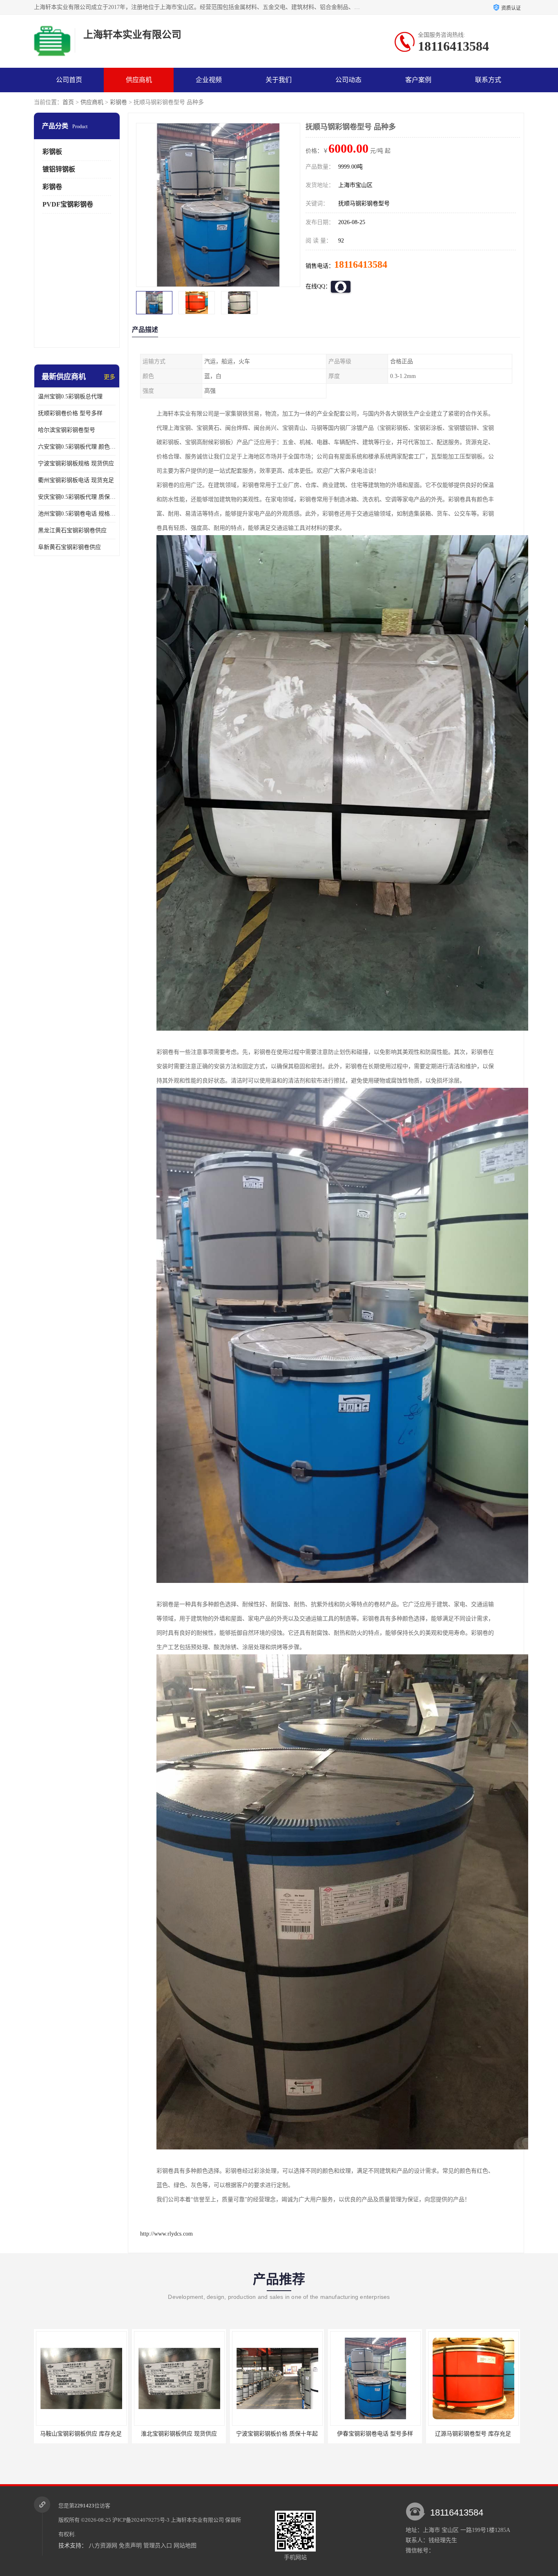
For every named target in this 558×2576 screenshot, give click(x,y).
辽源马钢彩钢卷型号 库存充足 (277, 2434)
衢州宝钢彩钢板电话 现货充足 (76, 480)
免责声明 (130, 2546)
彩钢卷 (118, 102)
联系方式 (488, 80)
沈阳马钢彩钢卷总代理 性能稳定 (473, 2434)
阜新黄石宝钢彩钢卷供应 (69, 547)
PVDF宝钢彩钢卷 (68, 204)
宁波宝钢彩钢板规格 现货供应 (76, 463)
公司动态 (348, 80)
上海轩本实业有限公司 (197, 2520)
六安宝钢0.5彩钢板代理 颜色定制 (77, 447)
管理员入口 (158, 2546)
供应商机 (139, 80)
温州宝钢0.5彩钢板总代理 (70, 397)
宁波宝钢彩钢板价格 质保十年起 (81, 2434)
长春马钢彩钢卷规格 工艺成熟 (375, 2434)
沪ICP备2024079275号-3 (141, 2520)
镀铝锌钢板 (59, 169)
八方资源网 (103, 2546)
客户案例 (418, 80)
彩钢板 (52, 152)
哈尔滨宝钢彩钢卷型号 (67, 430)
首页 (68, 102)
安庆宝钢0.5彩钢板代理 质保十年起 (77, 497)
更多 (109, 377)
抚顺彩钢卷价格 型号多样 (70, 413)
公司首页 (69, 80)
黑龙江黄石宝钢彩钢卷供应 (72, 530)
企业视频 (209, 80)
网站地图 (185, 2546)
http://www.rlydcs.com (166, 2234)
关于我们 (279, 80)
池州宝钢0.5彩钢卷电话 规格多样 (77, 514)
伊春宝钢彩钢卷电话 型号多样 (179, 2434)
